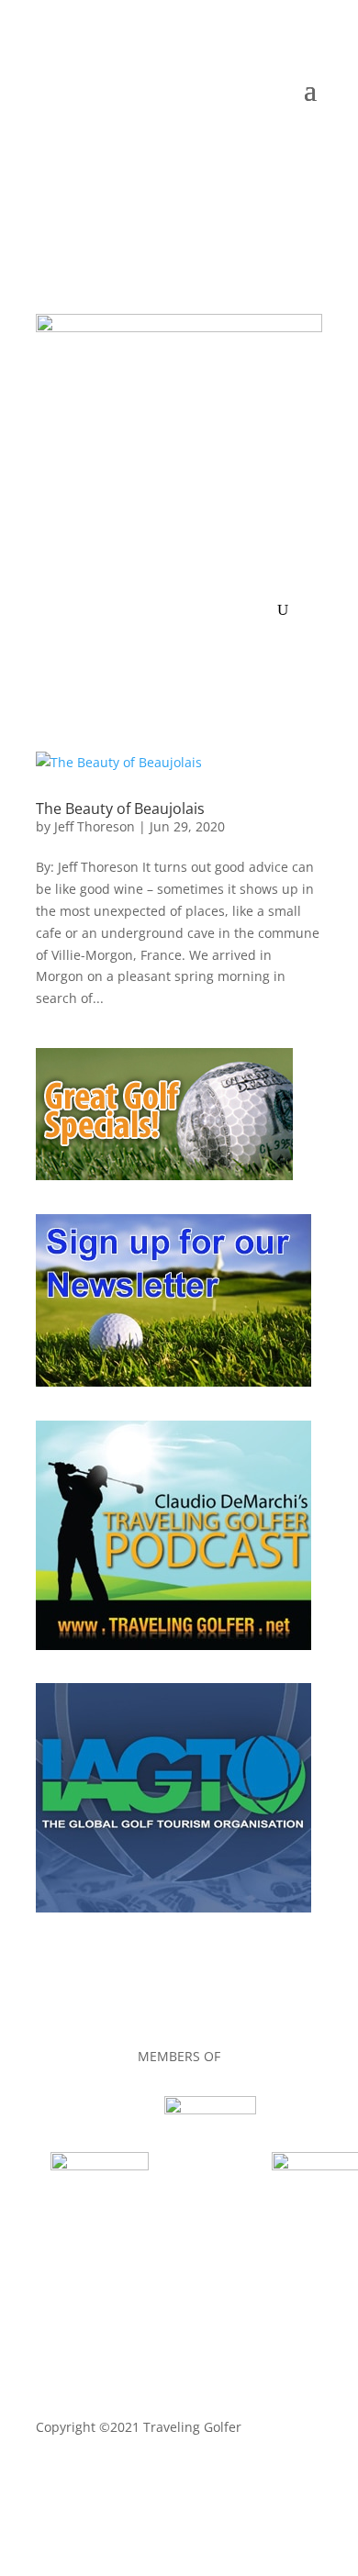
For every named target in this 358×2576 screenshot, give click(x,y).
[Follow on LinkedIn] (234, 145)
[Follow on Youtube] (271, 145)
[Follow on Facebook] (161, 145)
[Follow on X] (197, 145)
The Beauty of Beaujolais (120, 808)
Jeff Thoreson (95, 826)
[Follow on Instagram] (308, 145)
